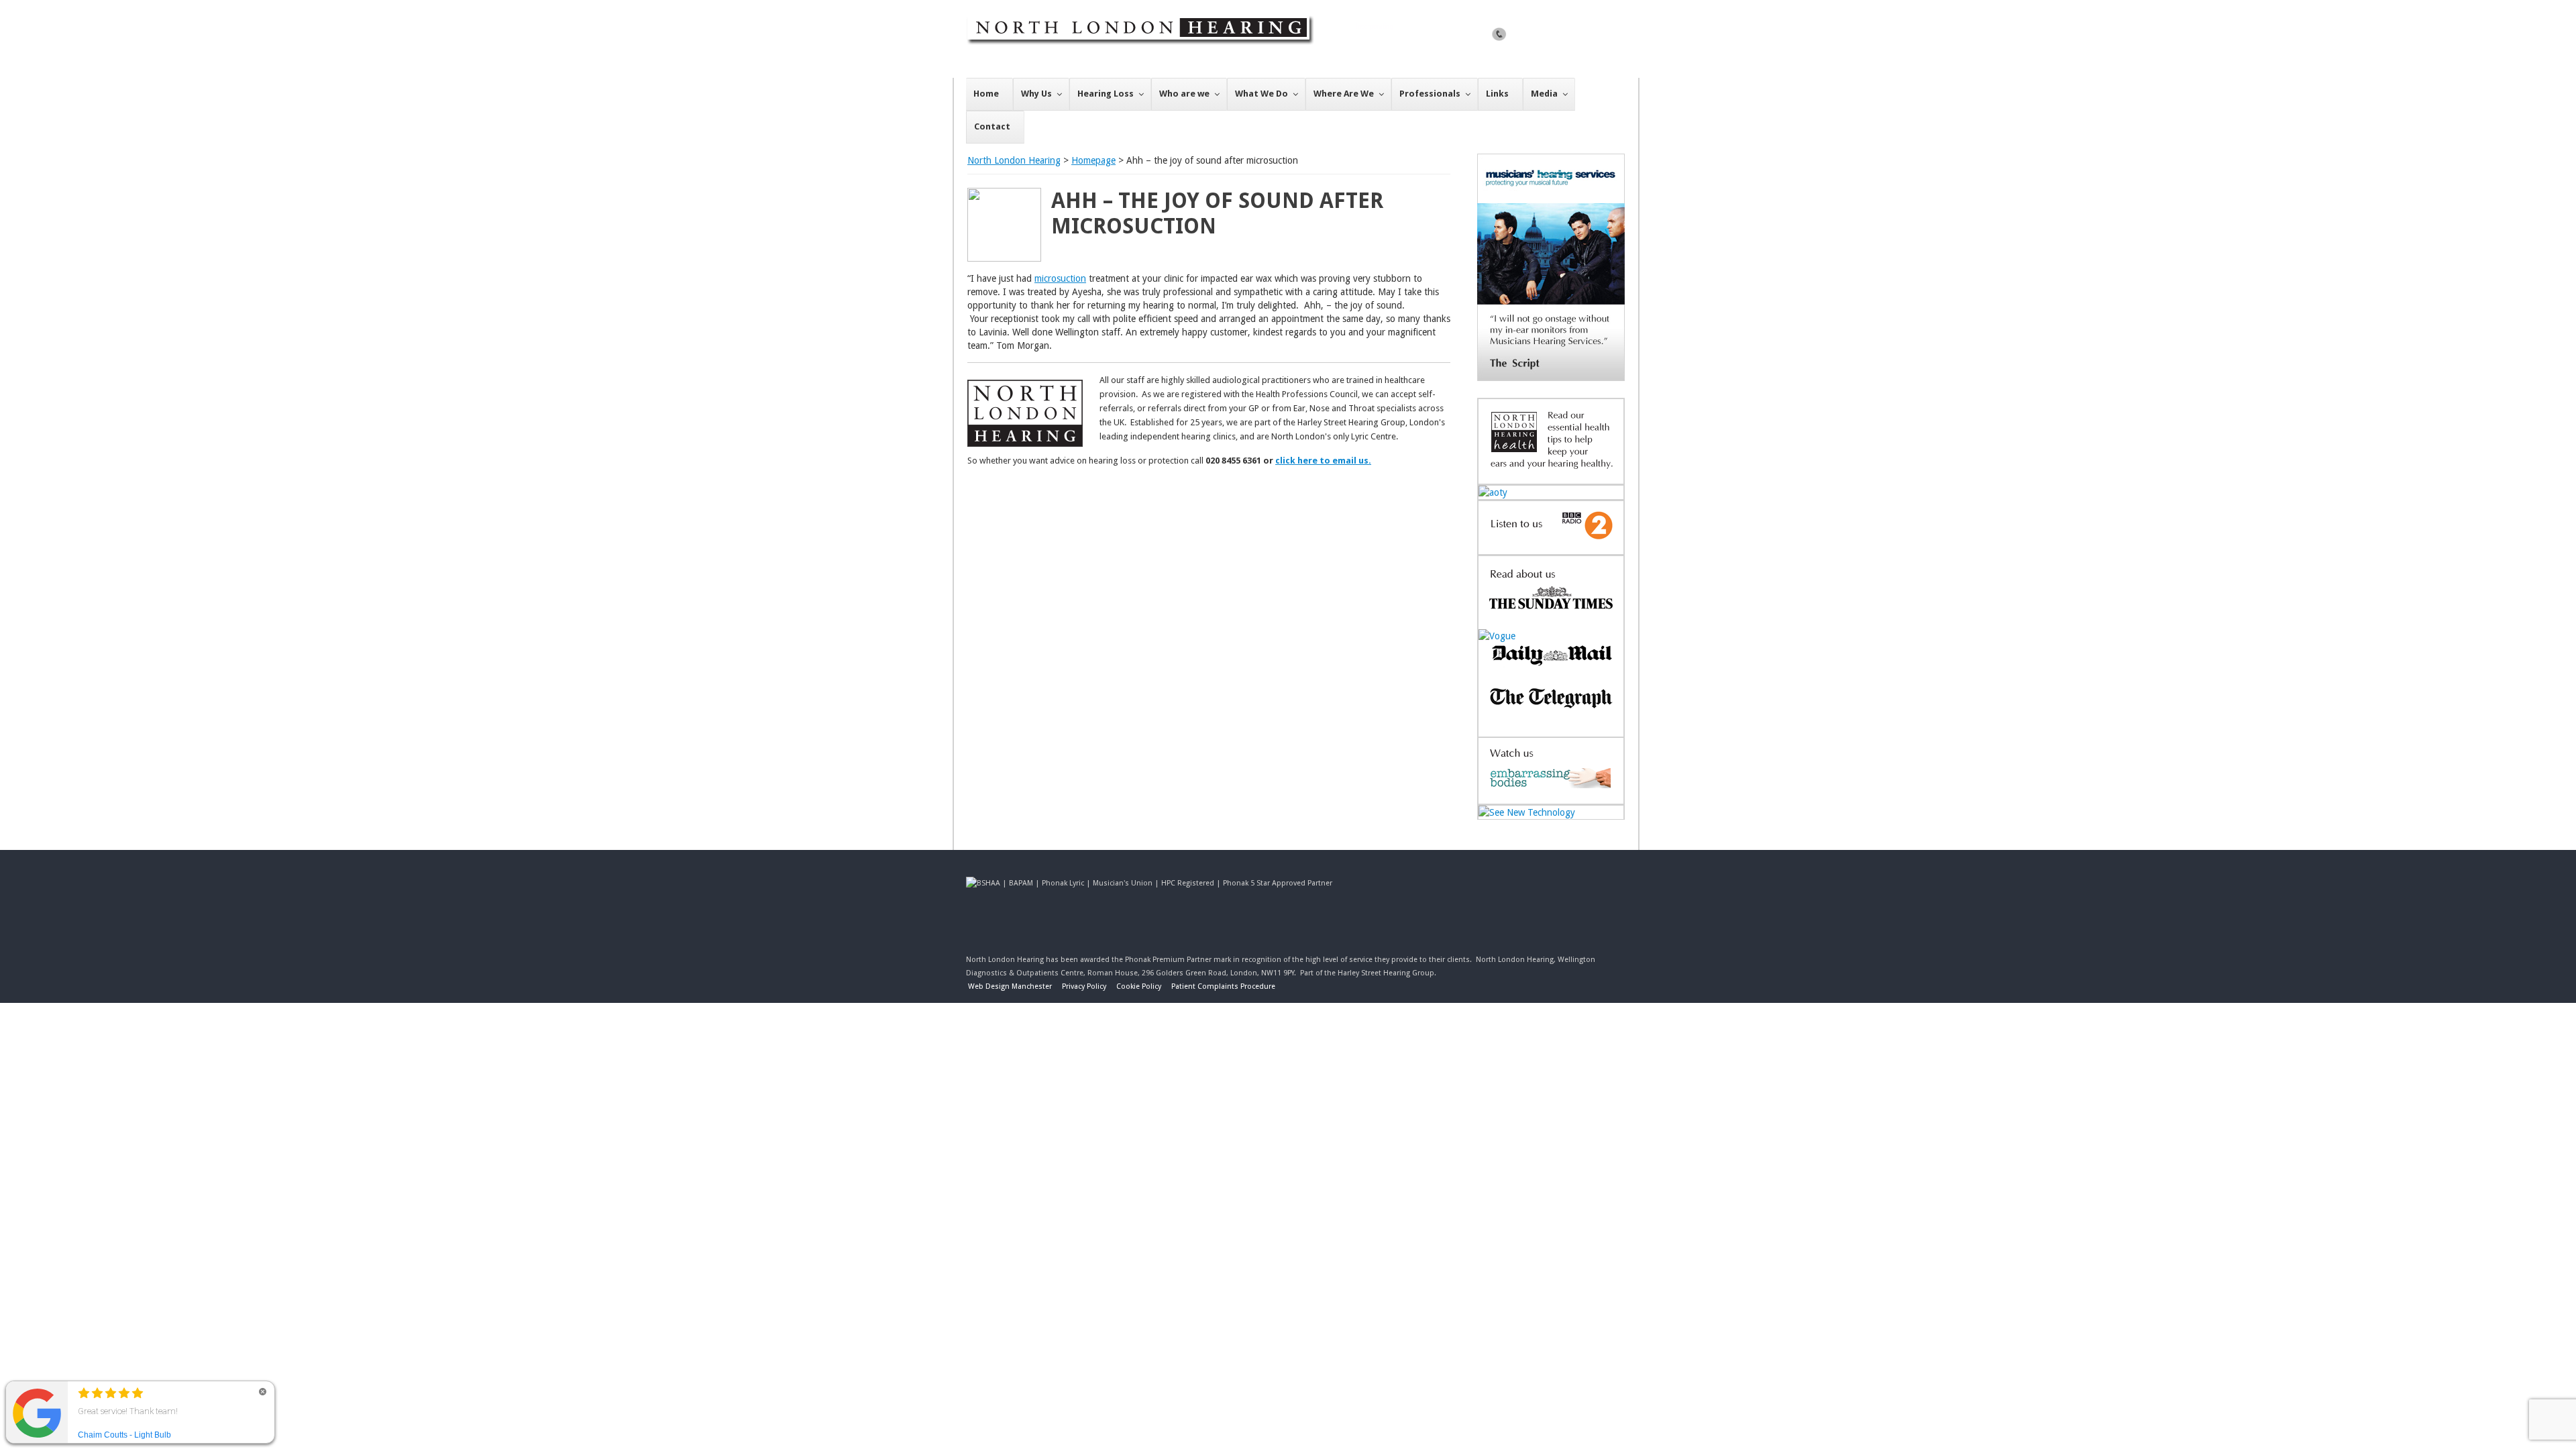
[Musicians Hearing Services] (1551, 378)
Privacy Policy (1084, 986)
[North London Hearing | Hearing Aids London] (1182, 74)
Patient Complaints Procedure (1223, 986)
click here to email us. (1323, 461)
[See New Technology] (1527, 812)
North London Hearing (1014, 160)
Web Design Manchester (1010, 986)
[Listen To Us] (1551, 547)
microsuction (1060, 278)
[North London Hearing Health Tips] (1551, 477)
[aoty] (1493, 492)
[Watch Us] (1551, 797)
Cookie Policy (1139, 986)
